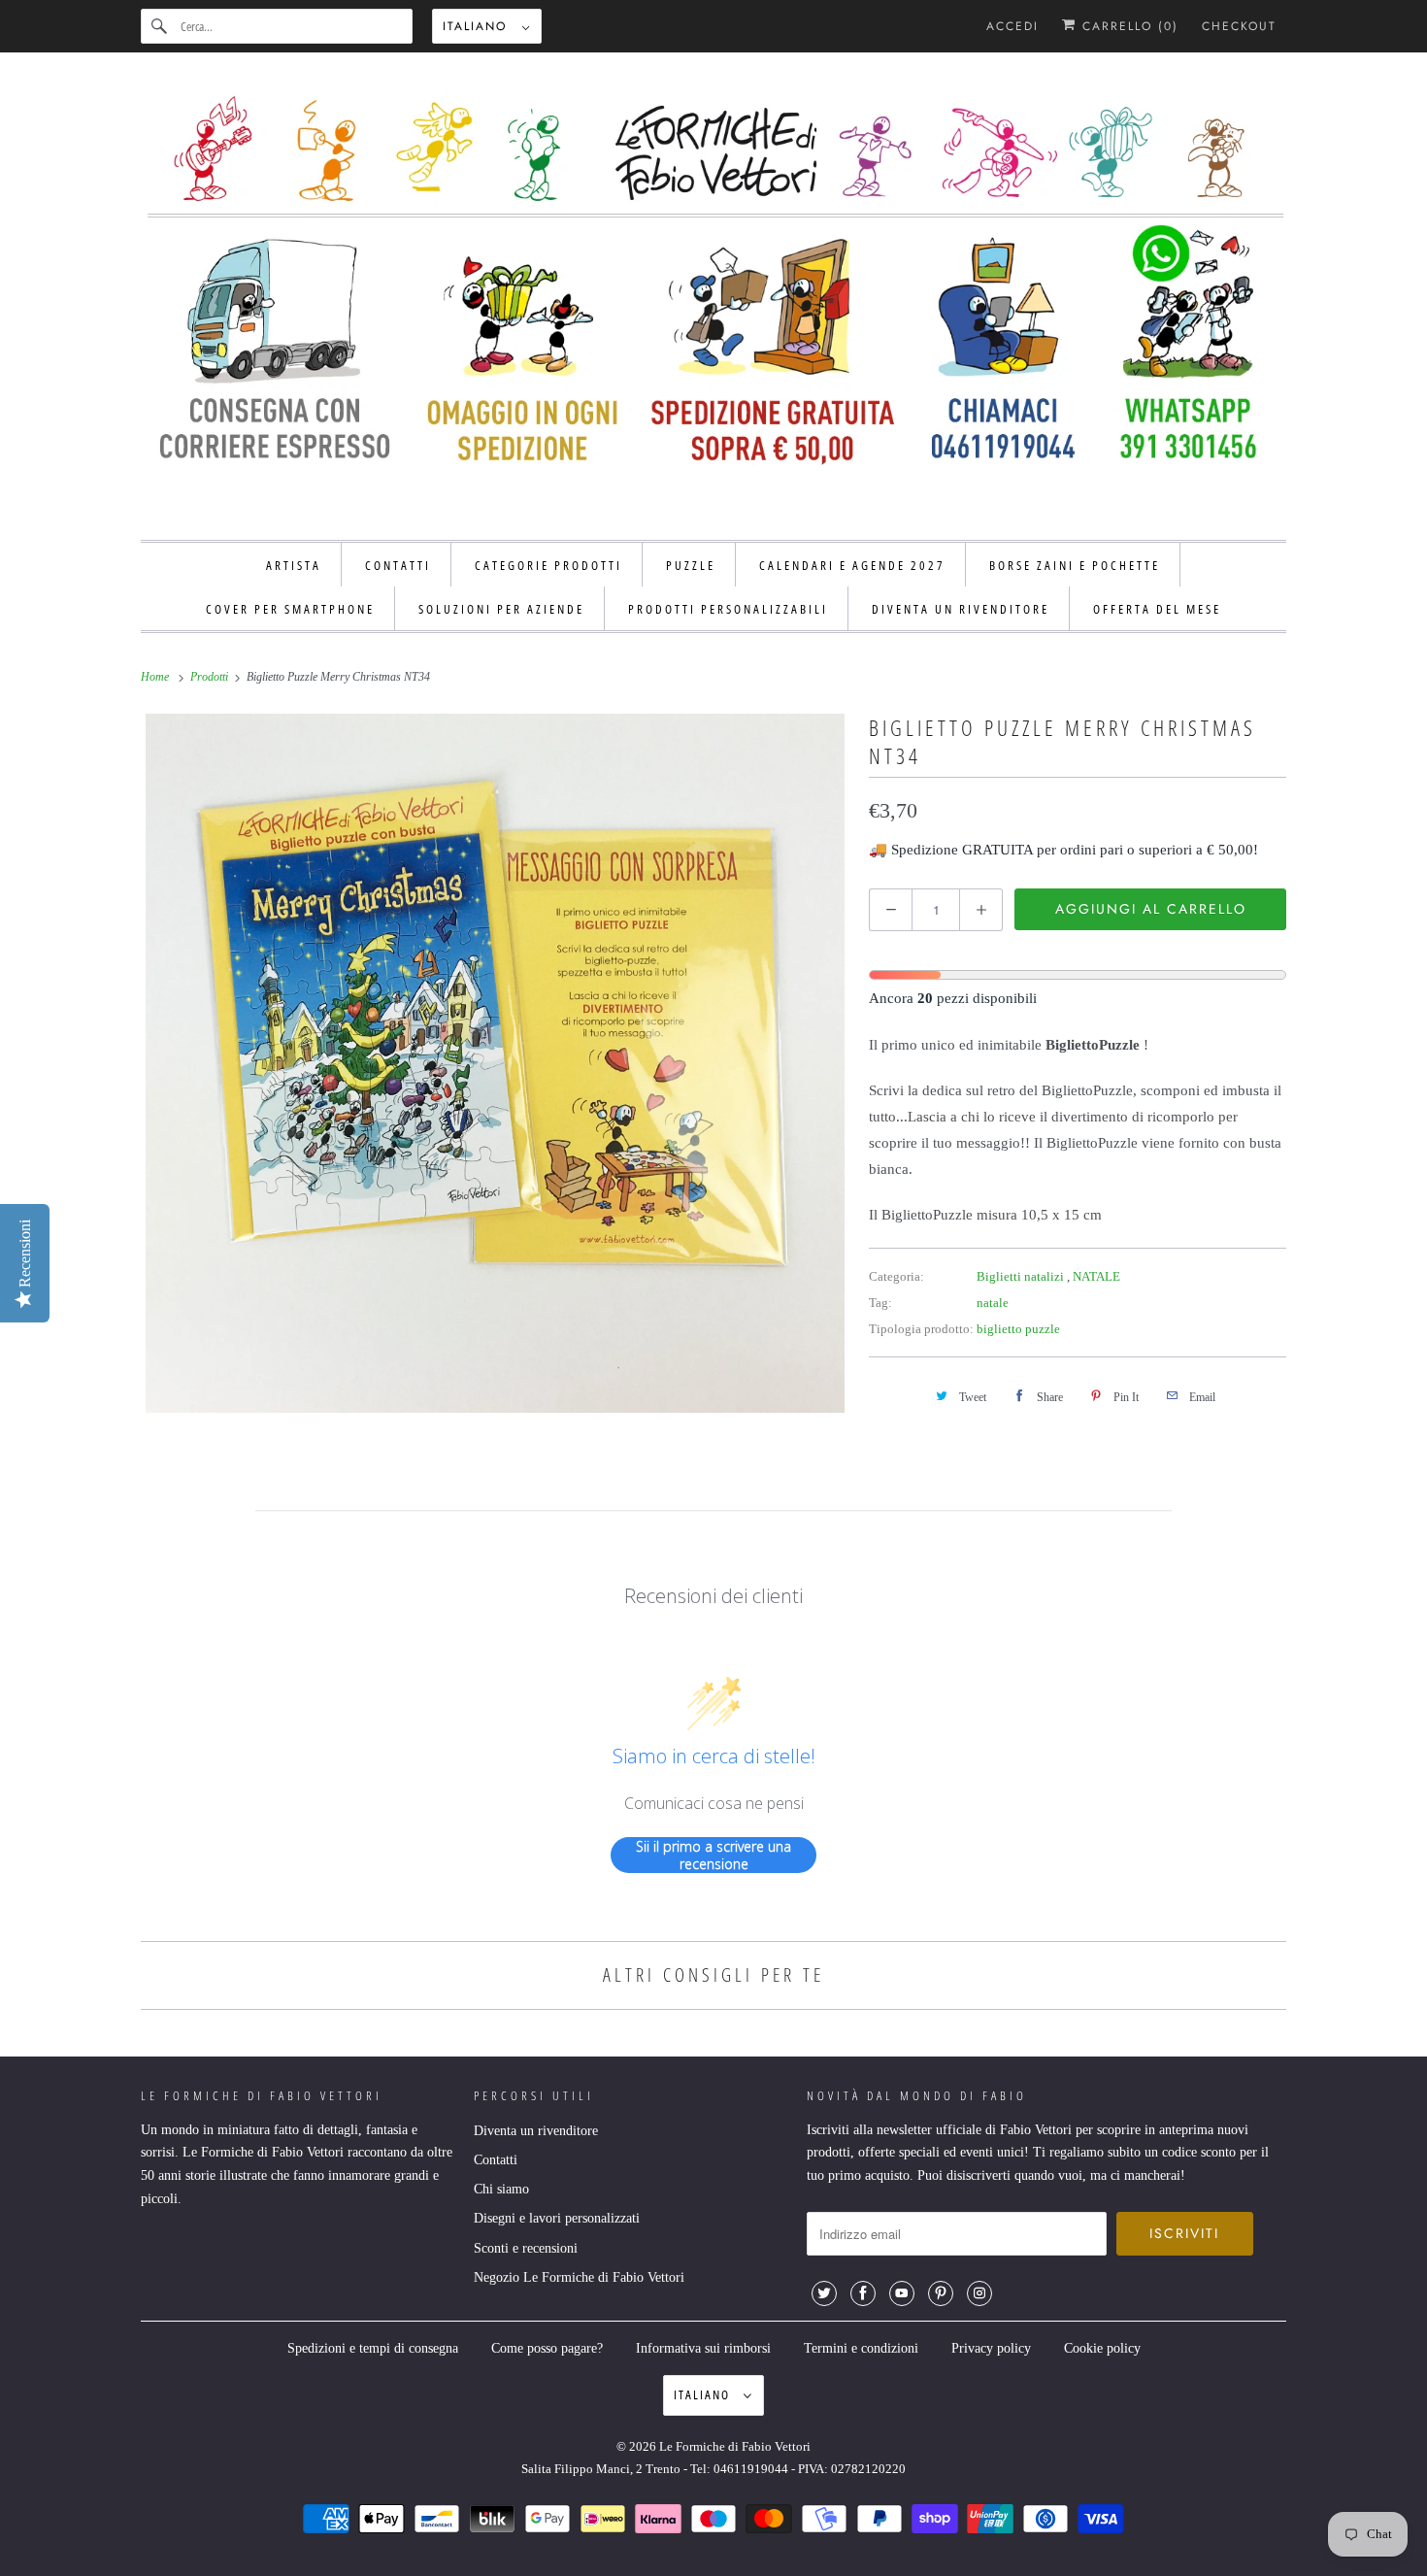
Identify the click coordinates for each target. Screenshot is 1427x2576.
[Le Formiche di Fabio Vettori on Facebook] (863, 2293)
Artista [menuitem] (294, 565)
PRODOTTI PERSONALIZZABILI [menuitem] (728, 609)
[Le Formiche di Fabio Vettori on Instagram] (979, 2293)
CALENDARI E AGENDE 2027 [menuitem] (852, 565)
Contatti (496, 2160)
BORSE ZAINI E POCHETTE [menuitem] (1075, 565)
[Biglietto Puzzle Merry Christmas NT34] (495, 1063)
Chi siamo (501, 2189)
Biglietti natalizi (1022, 1276)
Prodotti (211, 677)
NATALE (1096, 1276)
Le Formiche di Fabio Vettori (735, 2446)
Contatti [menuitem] (398, 565)
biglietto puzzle (1018, 1329)
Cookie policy (1102, 2348)
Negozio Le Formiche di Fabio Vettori (579, 2277)
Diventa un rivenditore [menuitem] (961, 609)
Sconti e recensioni (526, 2248)
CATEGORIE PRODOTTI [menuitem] (548, 565)
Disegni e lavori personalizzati (557, 2218)
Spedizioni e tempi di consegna (373, 2348)
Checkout (1239, 26)
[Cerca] (160, 26)
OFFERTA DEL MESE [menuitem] (1157, 609)
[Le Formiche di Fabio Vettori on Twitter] (824, 2293)
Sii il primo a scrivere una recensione (713, 1855)
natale (993, 1303)
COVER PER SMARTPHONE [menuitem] (290, 609)
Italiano (478, 26)
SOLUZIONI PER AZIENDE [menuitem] (501, 609)
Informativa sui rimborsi (703, 2348)
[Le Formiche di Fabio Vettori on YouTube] (902, 2293)
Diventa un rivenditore (536, 2131)
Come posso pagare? (547, 2348)
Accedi (1012, 26)
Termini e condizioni (861, 2348)
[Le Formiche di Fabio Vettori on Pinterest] (941, 2293)
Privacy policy (991, 2348)
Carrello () (1128, 26)
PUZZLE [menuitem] (691, 565)
